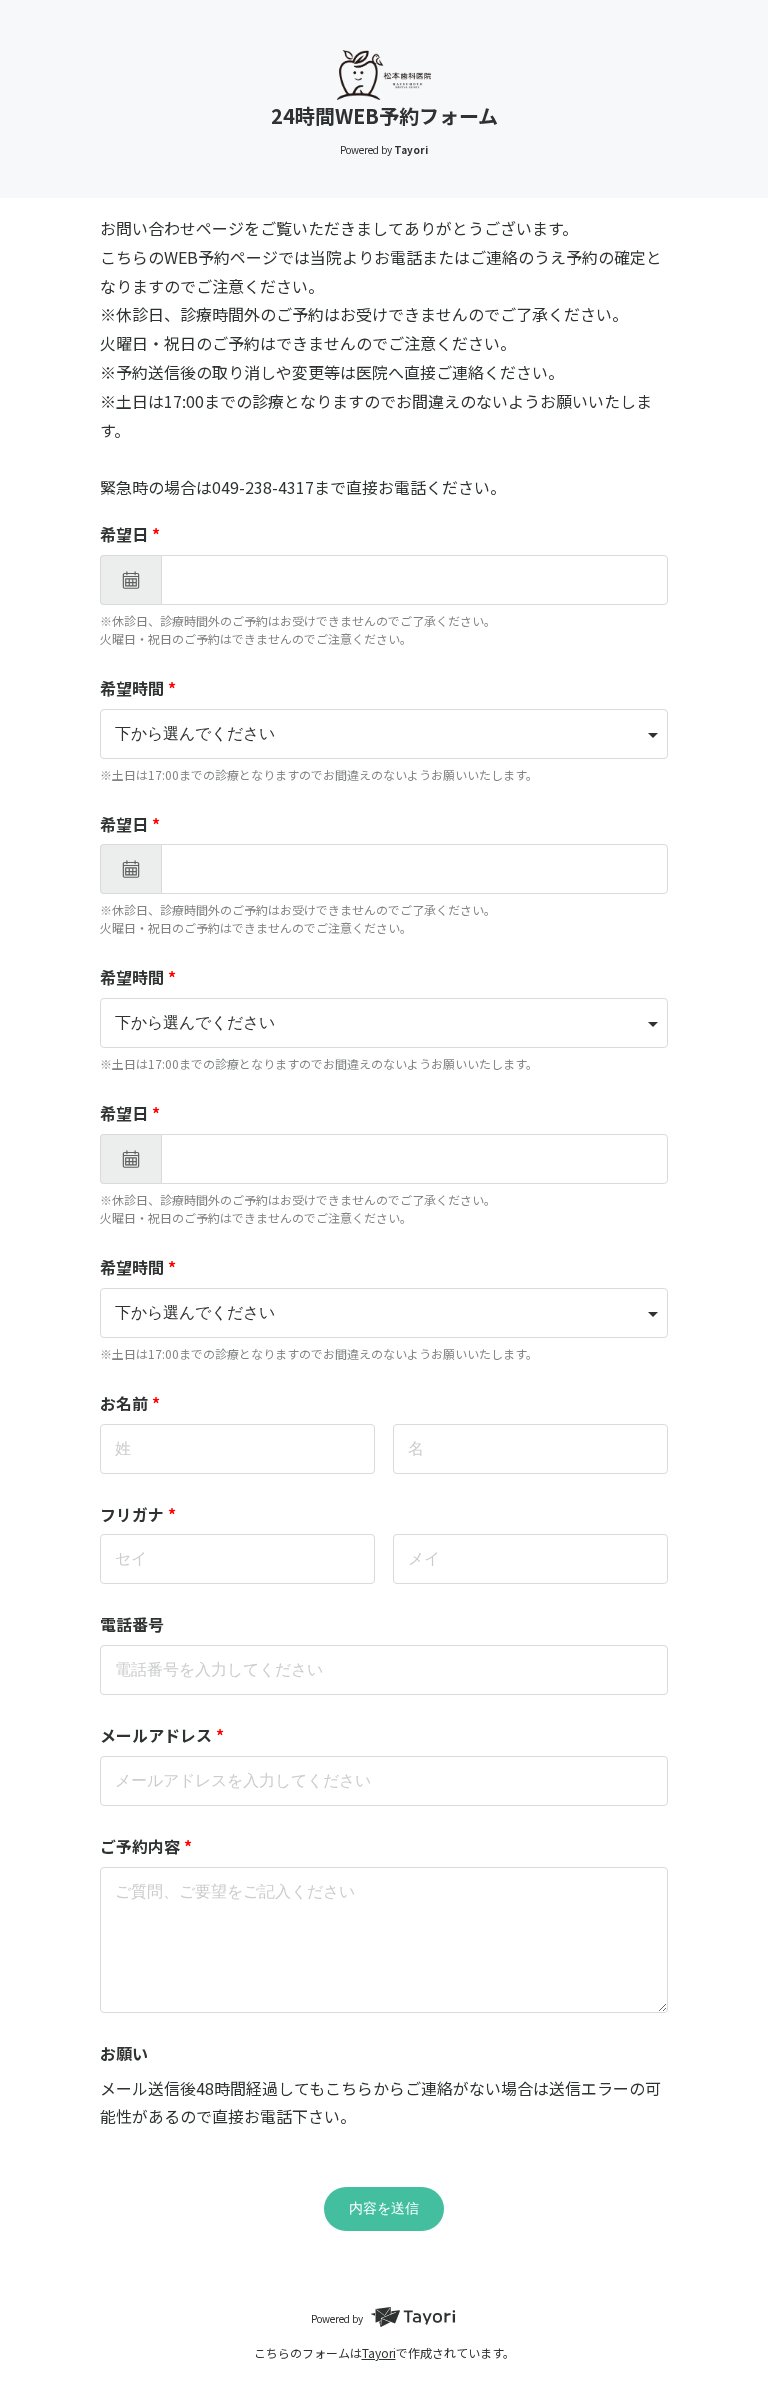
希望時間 (138, 688)
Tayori (379, 2352)
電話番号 (132, 1624)
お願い (124, 2053)
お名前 (130, 1403)
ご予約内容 (146, 1846)
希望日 (130, 534)
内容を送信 (384, 2208)
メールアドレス (162, 1735)
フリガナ (138, 1514)
